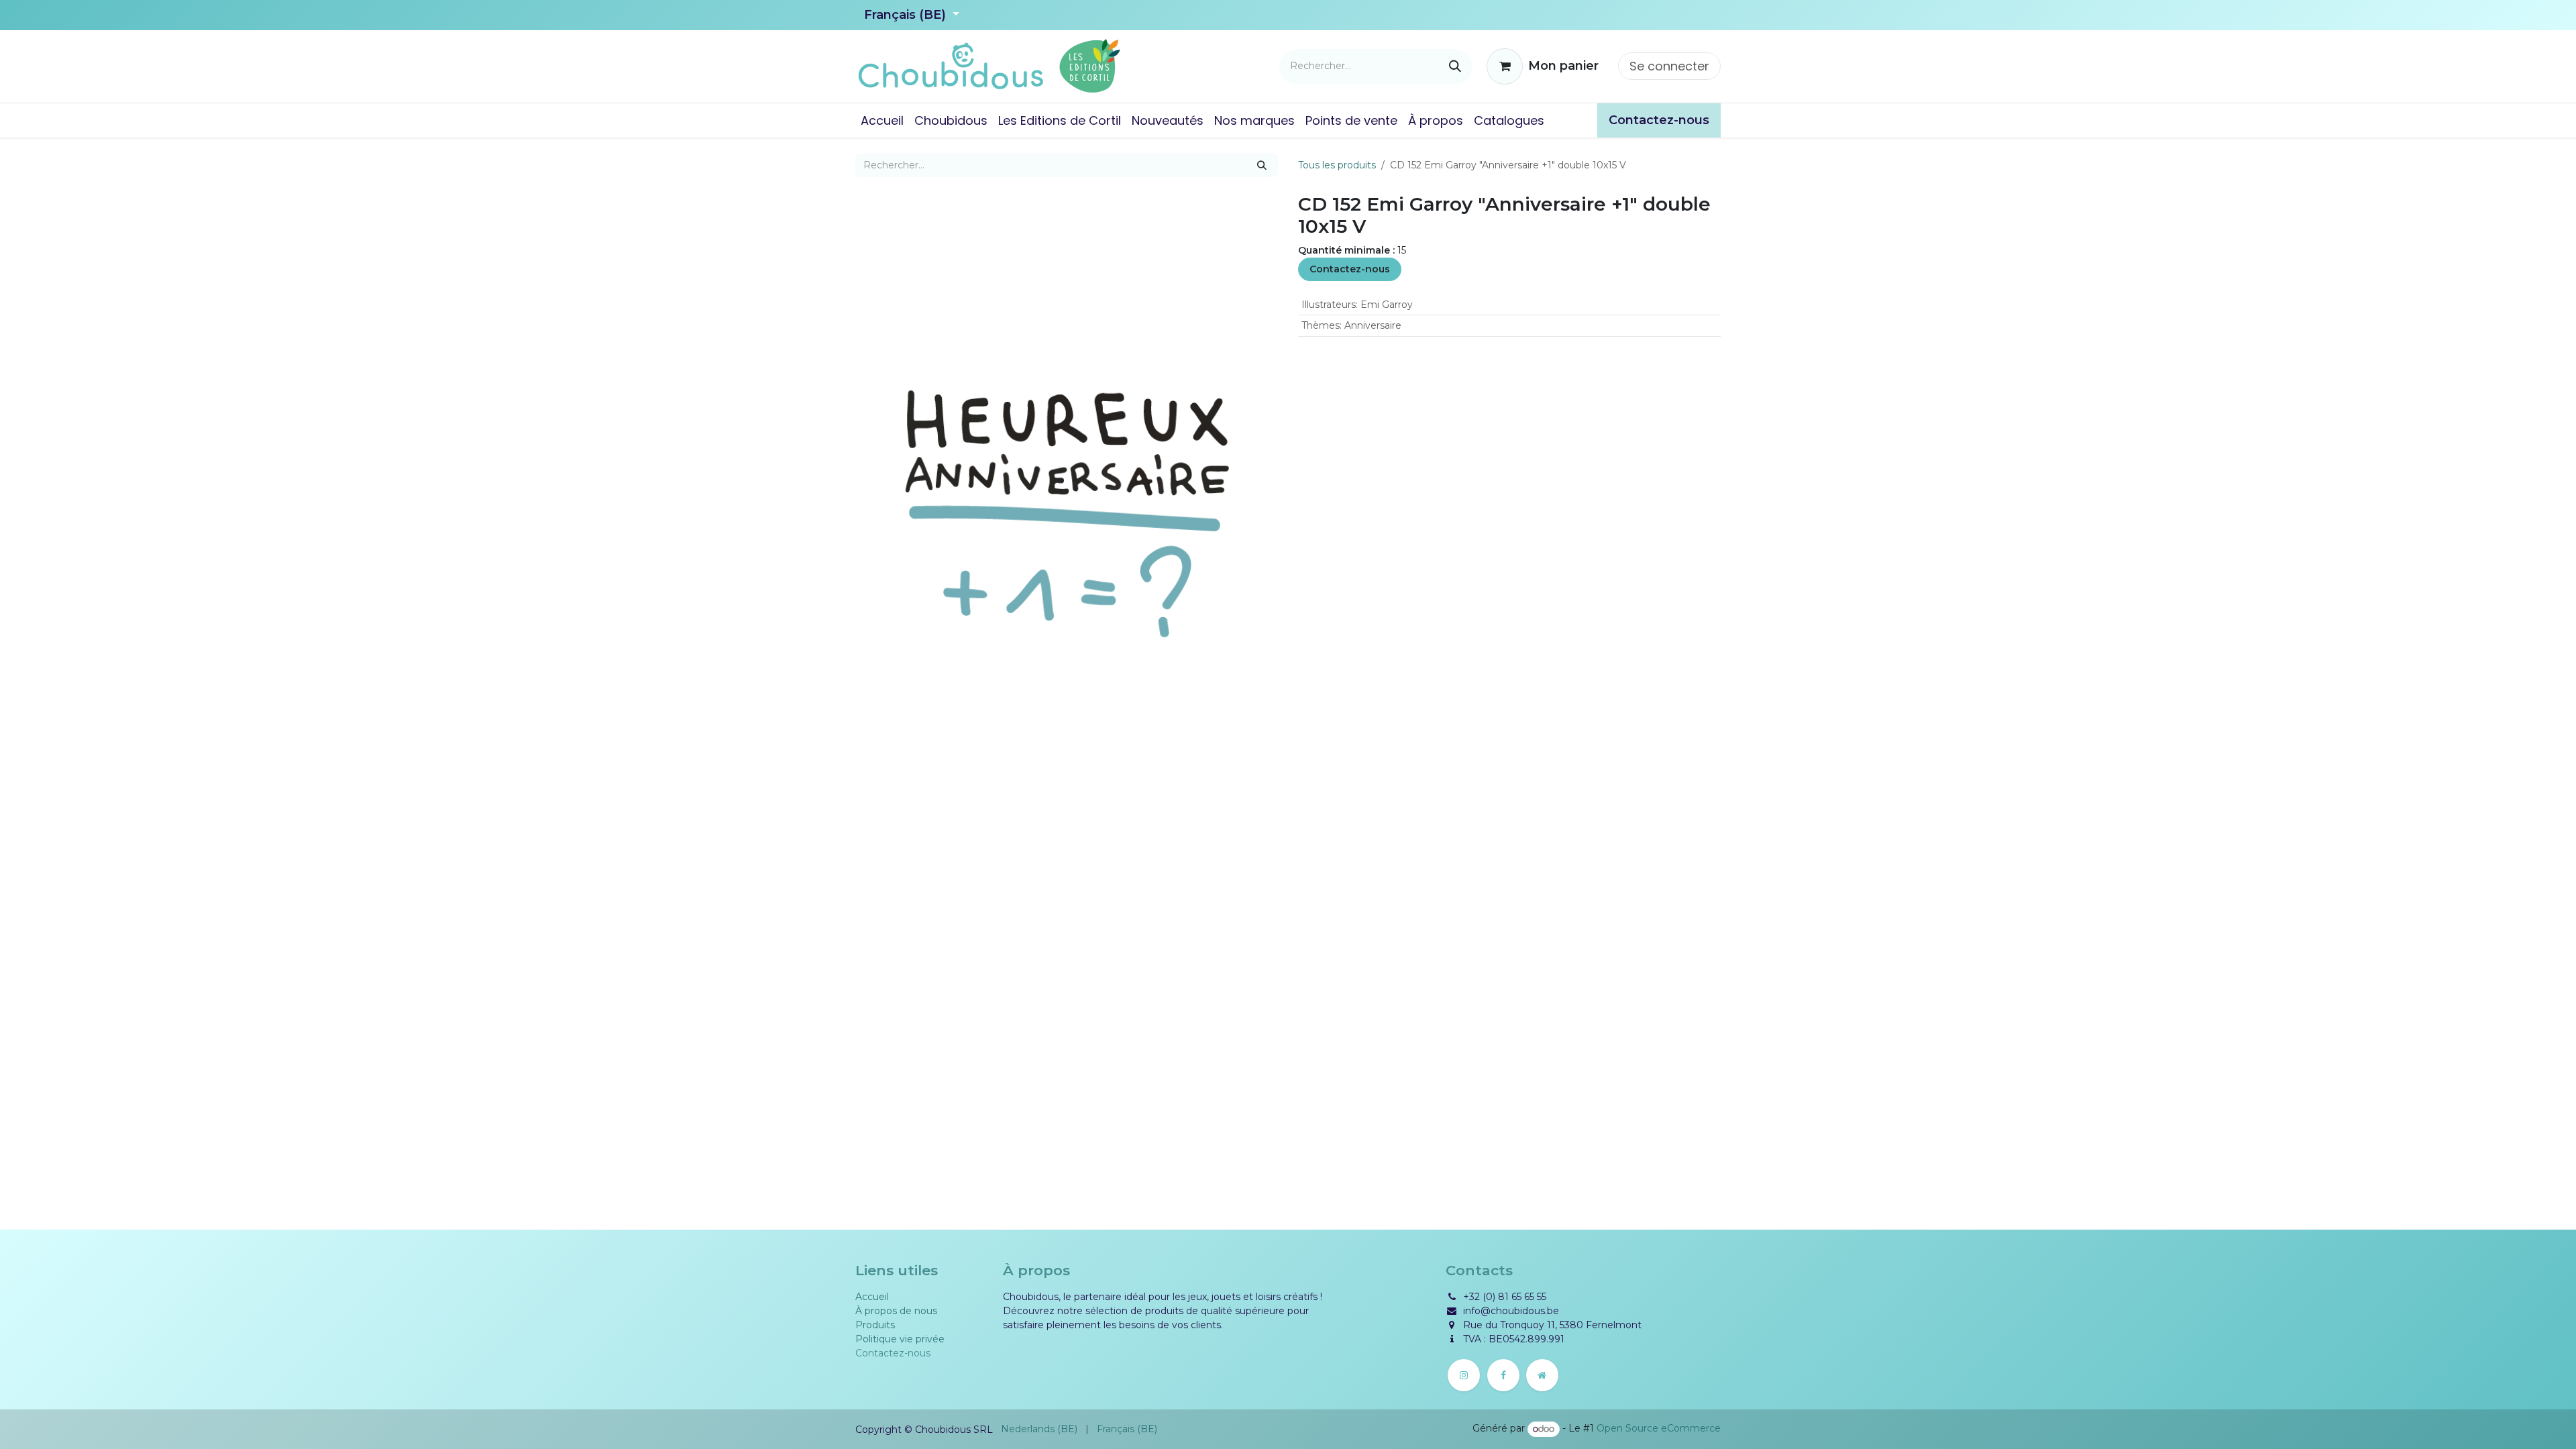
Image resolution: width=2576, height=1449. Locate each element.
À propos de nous (896, 1311)
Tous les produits (1337, 165)
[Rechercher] (1455, 66)
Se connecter (1669, 66)
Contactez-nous (1350, 269)
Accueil (872, 1297)
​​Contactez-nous (1659, 120)
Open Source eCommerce (1659, 1429)
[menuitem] (882, 120)
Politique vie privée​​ (900, 1339)
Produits (875, 1325)
